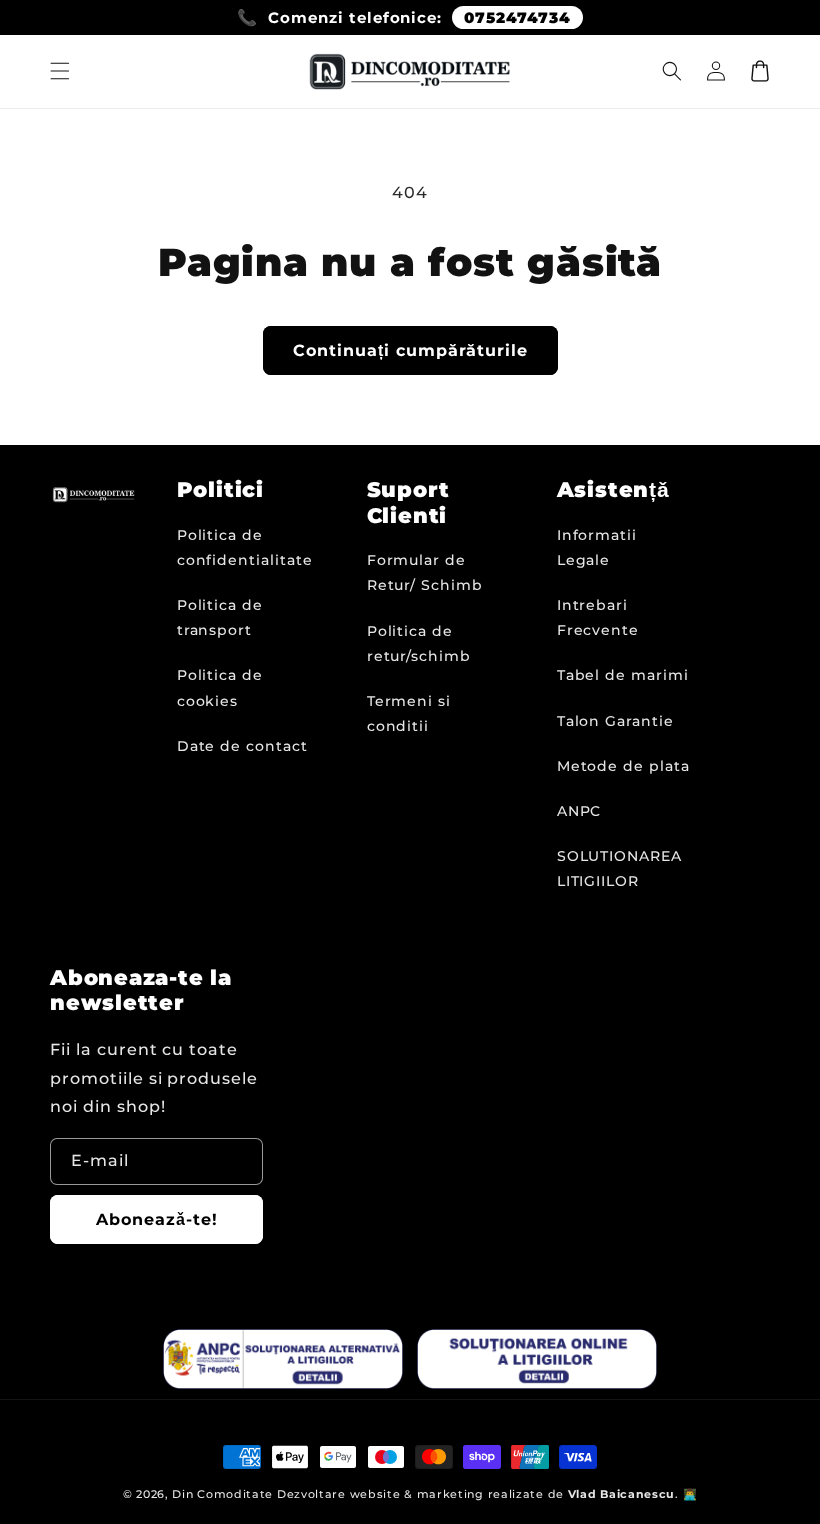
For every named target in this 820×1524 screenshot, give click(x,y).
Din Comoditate (222, 1494)
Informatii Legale (597, 547)
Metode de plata (623, 766)
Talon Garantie (615, 721)
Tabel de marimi (623, 675)
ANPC (579, 811)
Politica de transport (220, 617)
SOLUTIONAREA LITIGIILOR (620, 868)
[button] (60, 71)
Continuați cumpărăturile (410, 350)
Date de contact (242, 746)
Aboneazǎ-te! (157, 1219)
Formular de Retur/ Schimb (425, 572)
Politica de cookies (220, 687)
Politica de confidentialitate (245, 547)
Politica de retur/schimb (419, 643)
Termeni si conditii (409, 713)
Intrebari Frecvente (598, 617)
